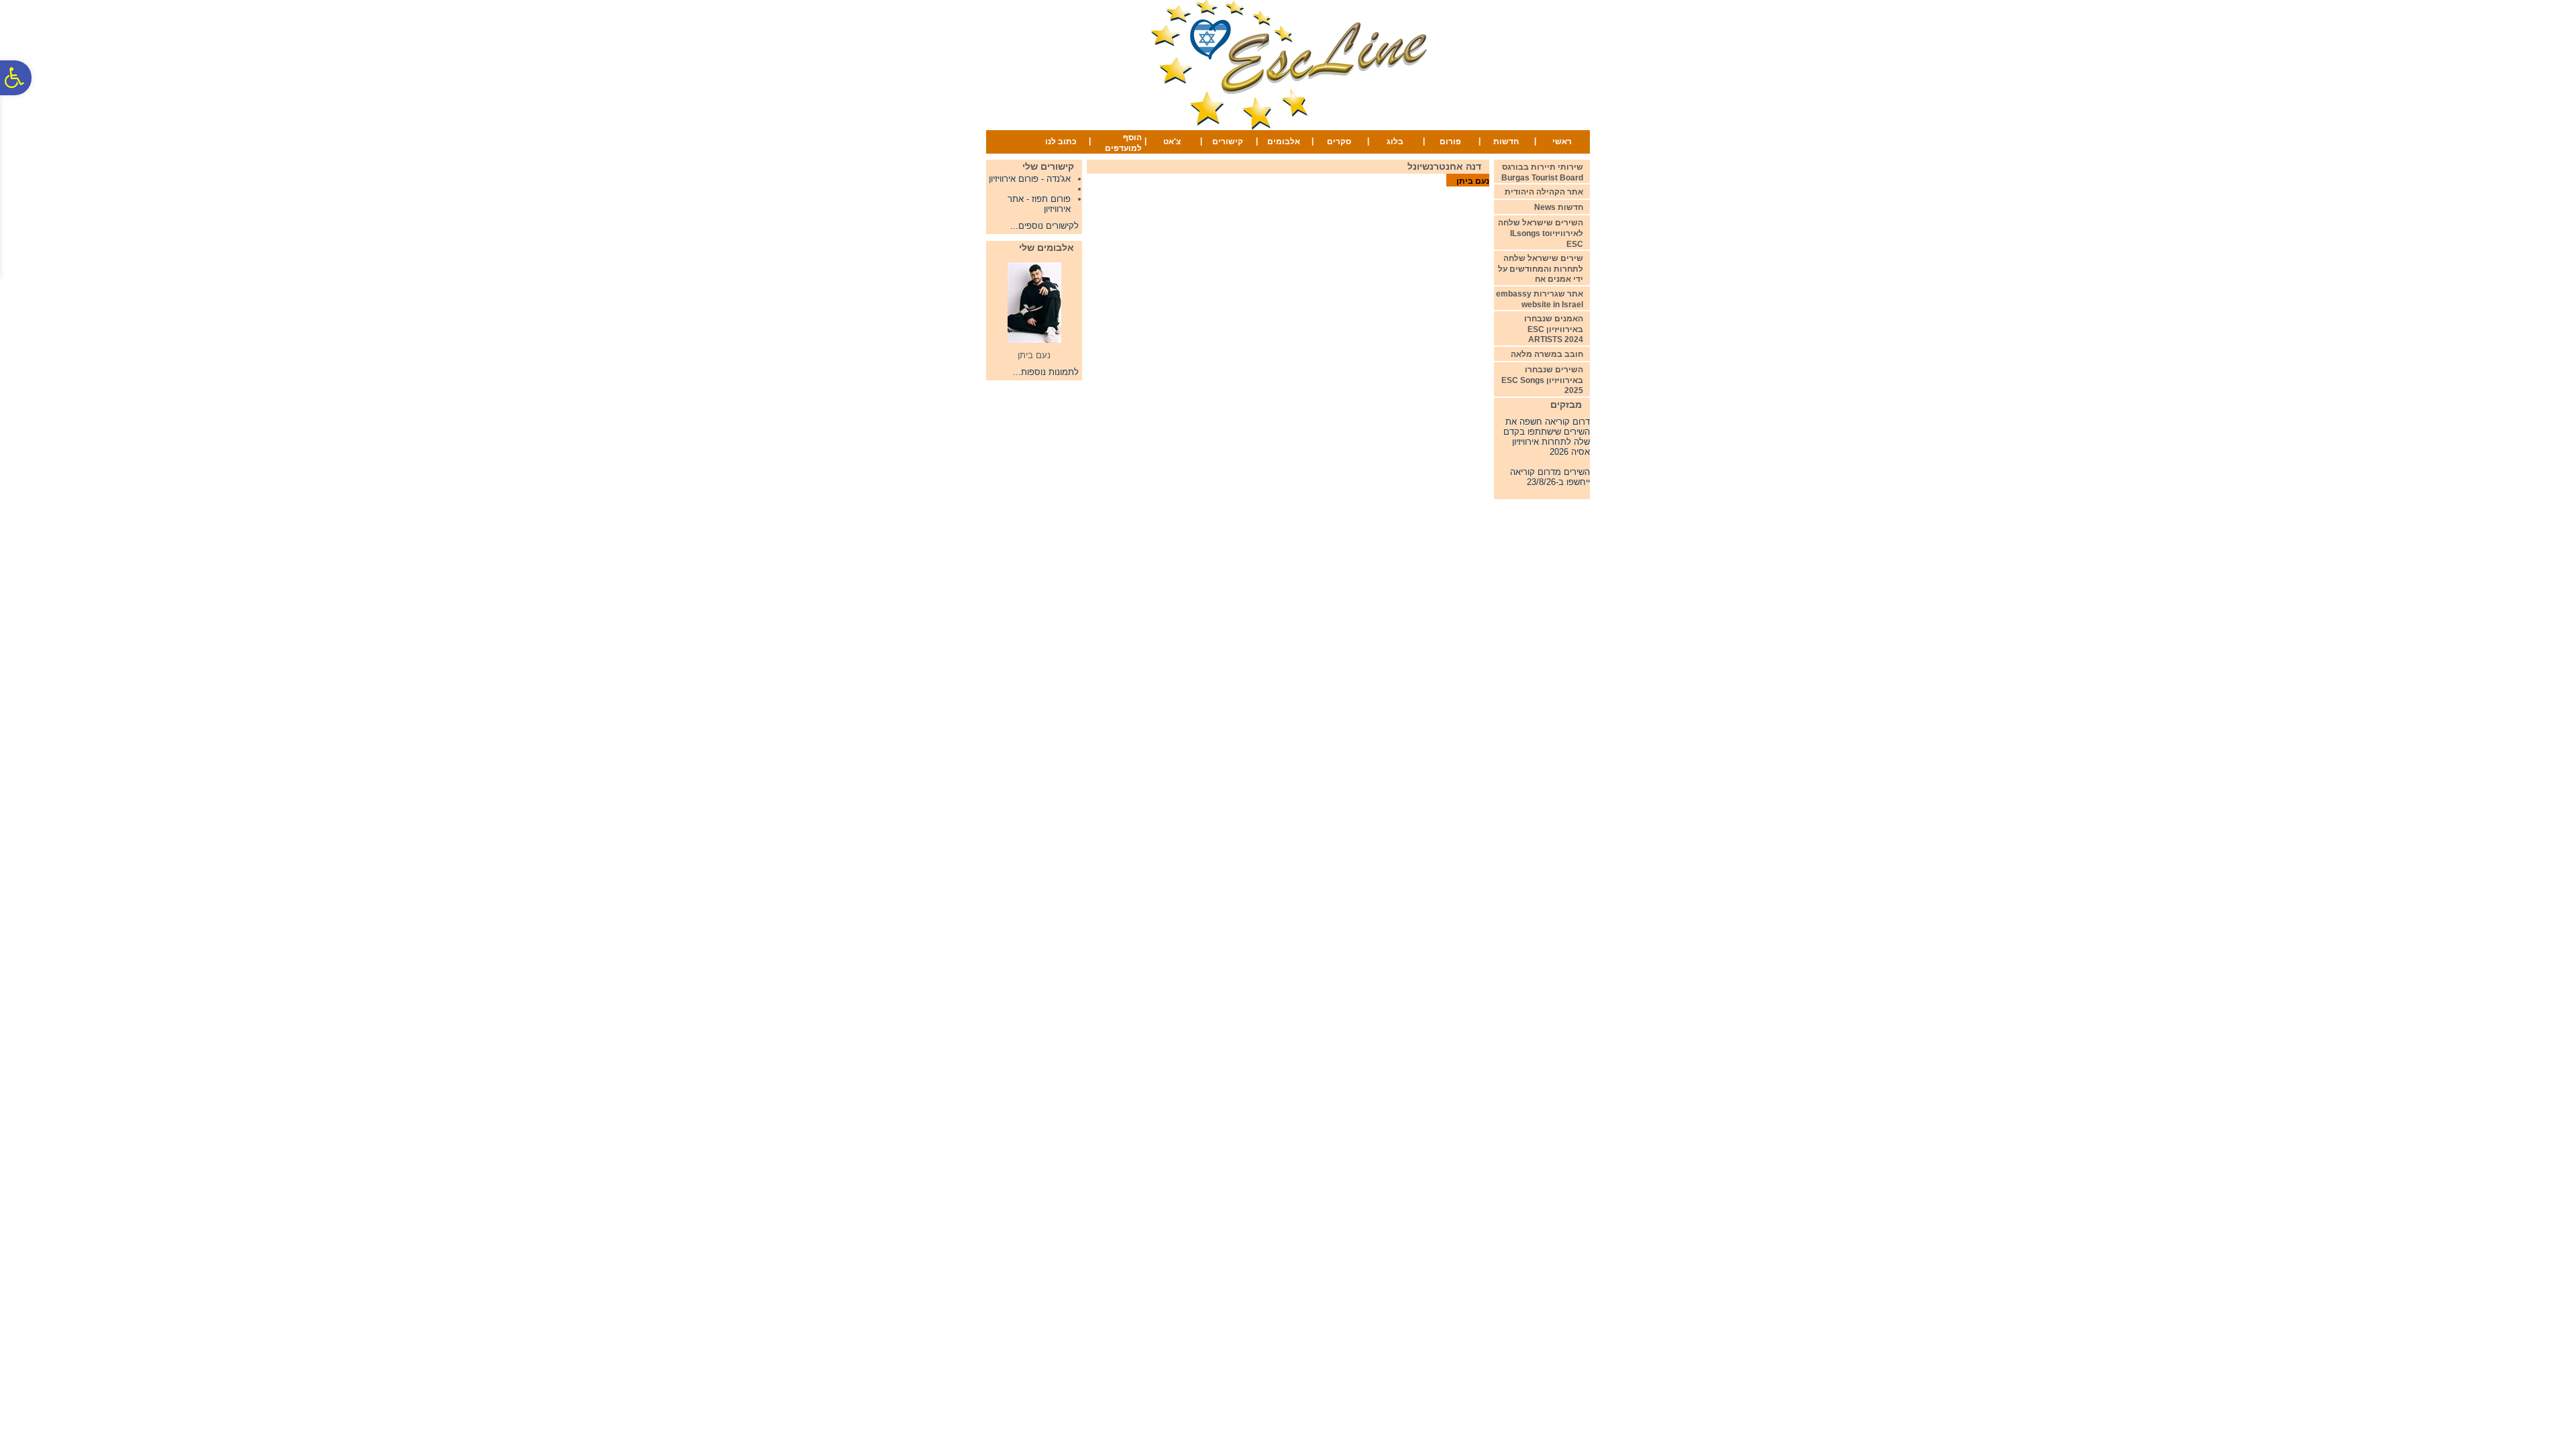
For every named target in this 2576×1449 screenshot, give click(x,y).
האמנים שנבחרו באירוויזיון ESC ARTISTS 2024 (1554, 329)
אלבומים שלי (1046, 248)
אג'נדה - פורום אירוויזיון (1030, 179)
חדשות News (1559, 207)
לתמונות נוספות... (1046, 372)
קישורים (1228, 142)
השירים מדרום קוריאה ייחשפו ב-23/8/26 (1550, 467)
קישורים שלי (1048, 166)
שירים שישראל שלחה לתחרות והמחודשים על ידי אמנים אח (1541, 269)
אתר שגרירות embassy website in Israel (1540, 299)
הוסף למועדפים (1123, 143)
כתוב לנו (1061, 142)
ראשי (1562, 142)
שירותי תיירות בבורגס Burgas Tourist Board (1542, 172)
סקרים (1339, 142)
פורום (1450, 142)
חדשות (1506, 142)
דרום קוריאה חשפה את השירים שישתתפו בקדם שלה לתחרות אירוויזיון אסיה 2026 (1547, 427)
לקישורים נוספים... (1044, 226)
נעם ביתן (1473, 181)
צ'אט (1172, 142)
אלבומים (1284, 142)
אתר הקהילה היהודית (1544, 192)
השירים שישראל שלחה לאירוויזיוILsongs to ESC (1541, 233)
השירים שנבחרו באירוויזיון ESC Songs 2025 (1542, 380)
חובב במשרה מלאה (1547, 354)
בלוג (1395, 142)
